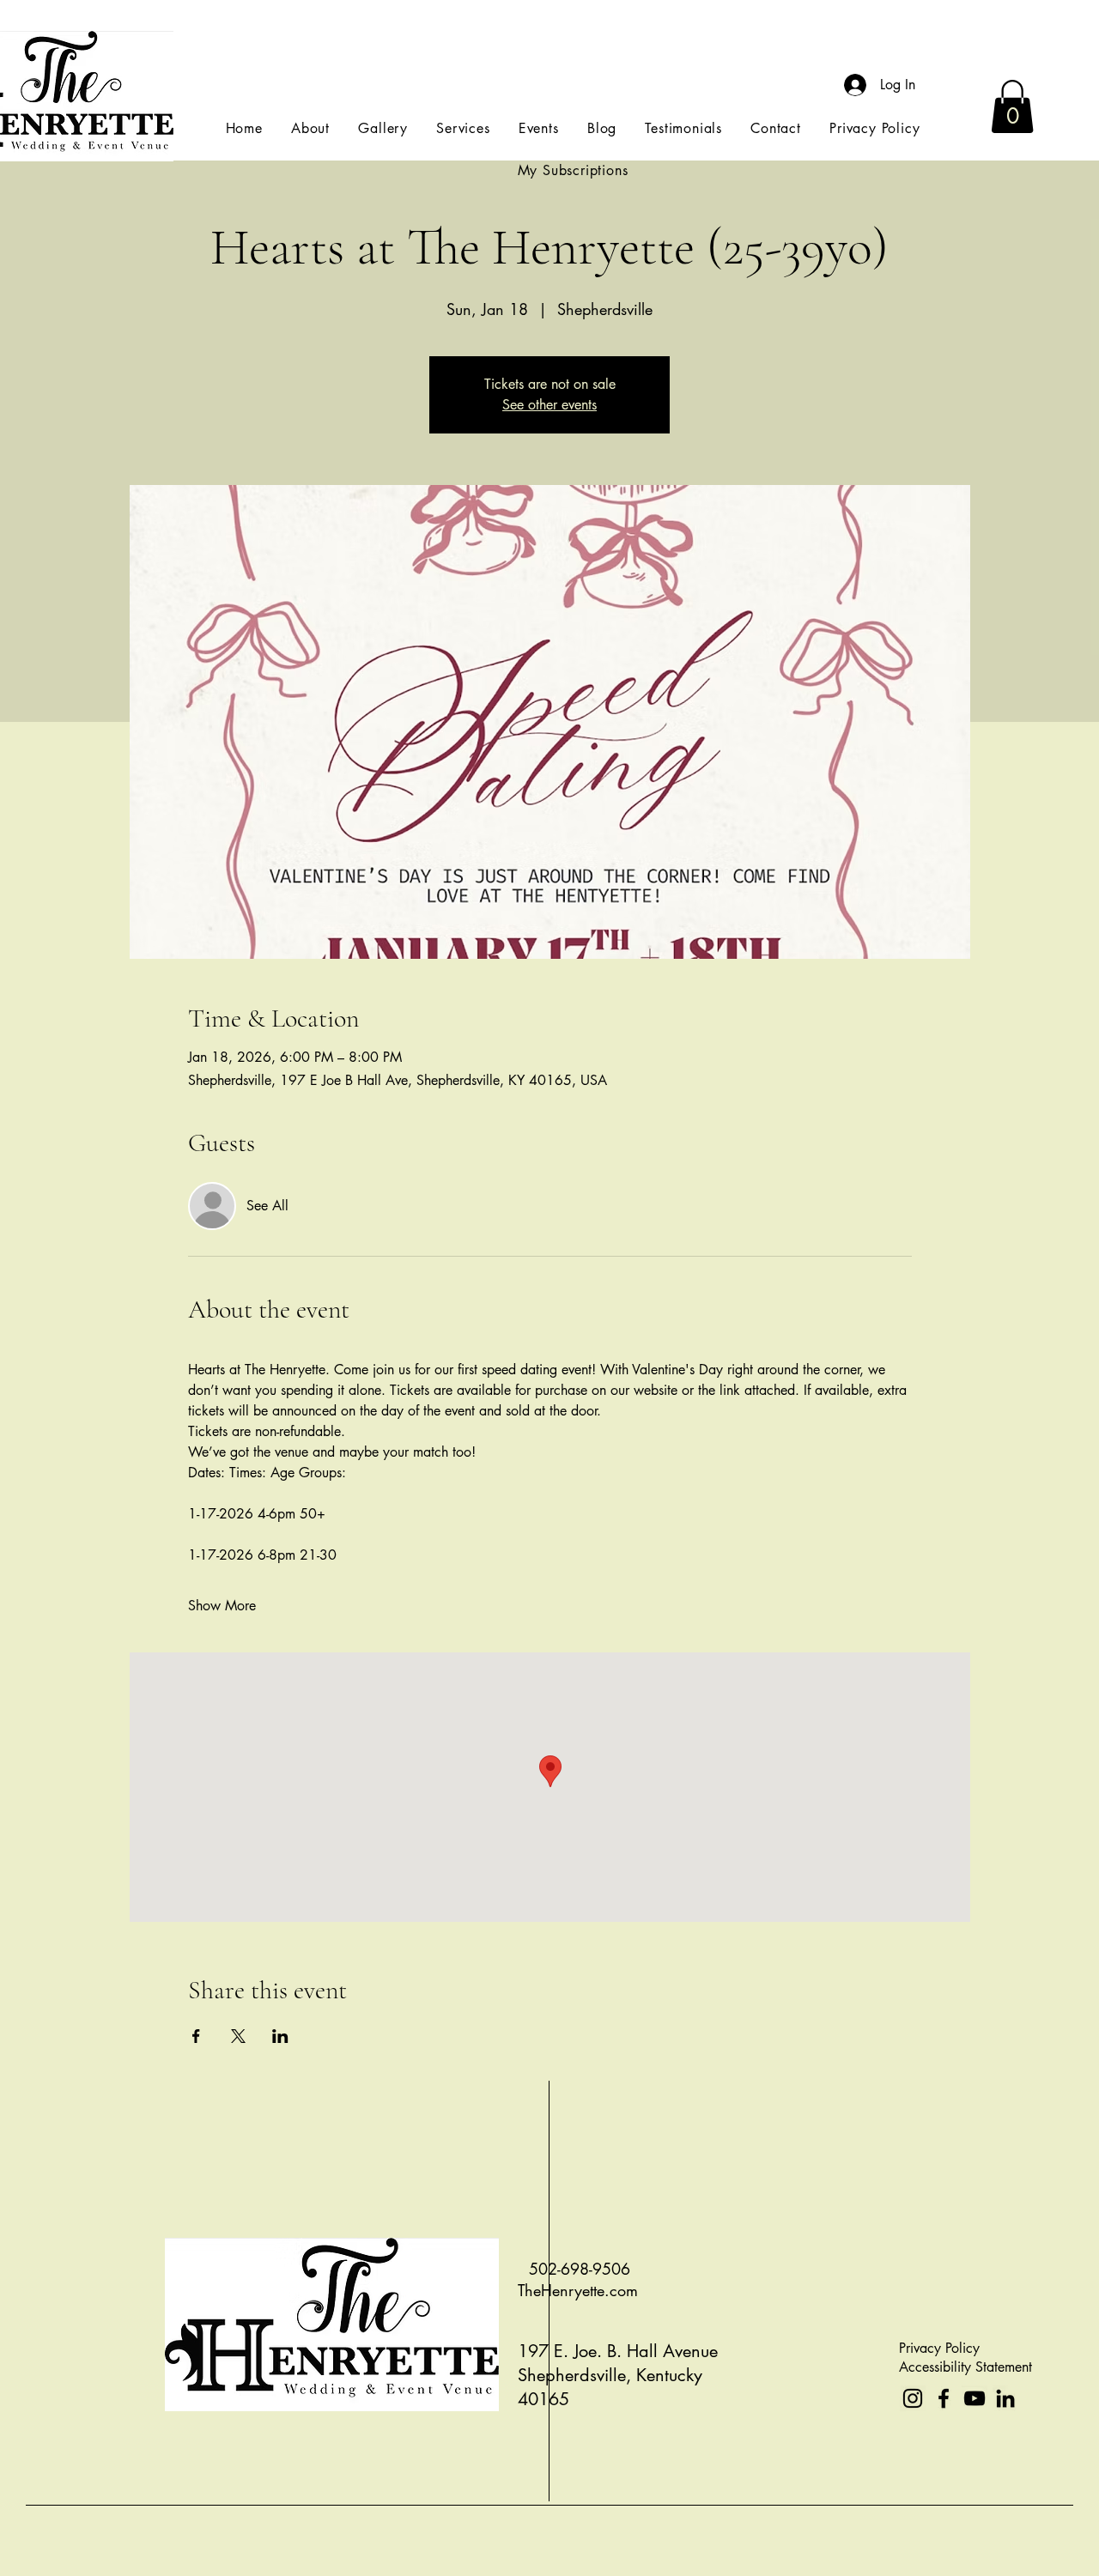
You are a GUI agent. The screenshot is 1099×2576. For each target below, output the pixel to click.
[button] (1012, 106)
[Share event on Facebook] (196, 2036)
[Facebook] (944, 2398)
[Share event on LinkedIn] (280, 2036)
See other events (549, 405)
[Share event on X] (238, 2036)
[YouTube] (975, 2398)
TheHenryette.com (578, 2290)
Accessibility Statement (965, 2367)
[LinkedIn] (1005, 2398)
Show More (222, 1606)
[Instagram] (913, 2398)
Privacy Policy (939, 2348)
